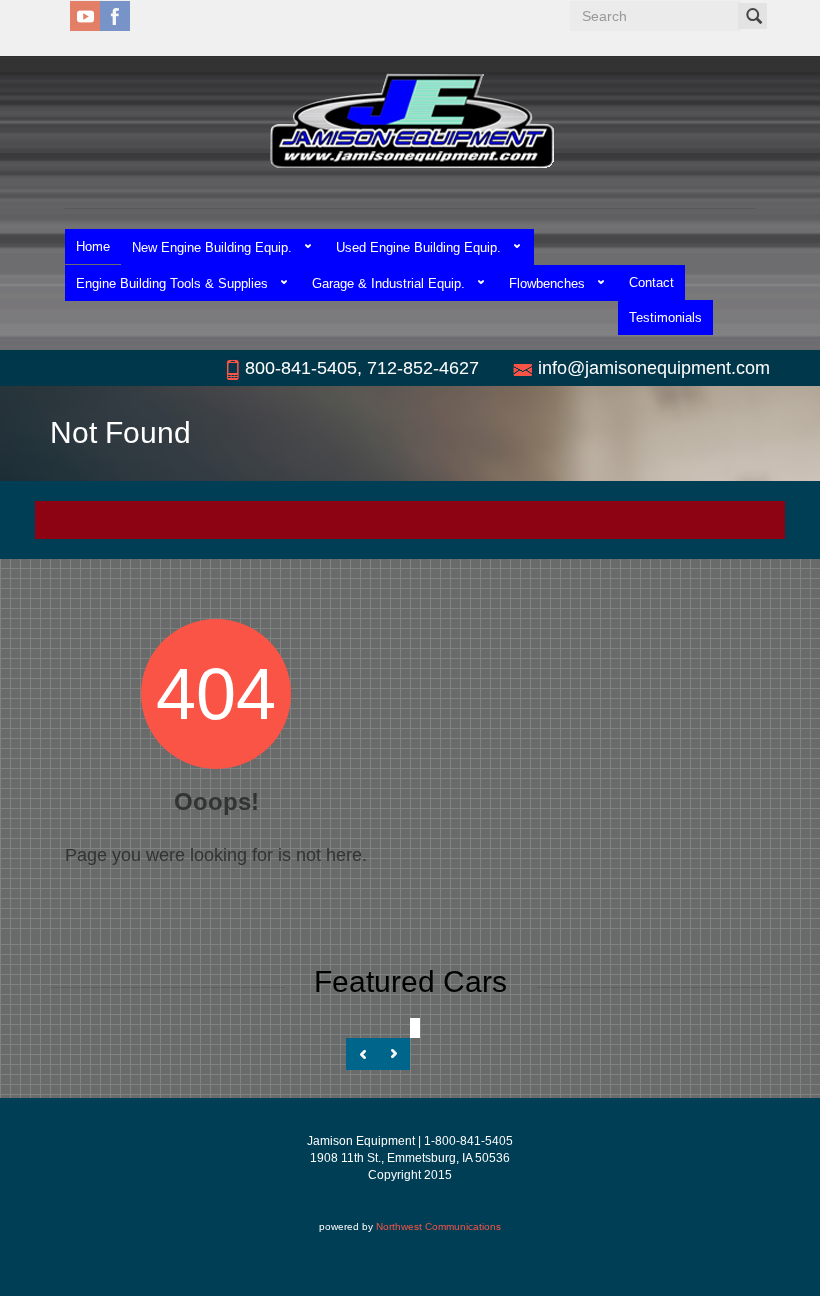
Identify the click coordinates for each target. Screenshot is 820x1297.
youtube (85, 16)
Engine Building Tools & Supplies (172, 283)
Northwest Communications (438, 1226)
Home (93, 246)
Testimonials (665, 317)
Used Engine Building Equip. (418, 247)
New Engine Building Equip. (212, 247)
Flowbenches (547, 283)
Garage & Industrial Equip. (388, 283)
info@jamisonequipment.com (654, 368)
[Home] (410, 121)
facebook (115, 16)
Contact (651, 282)
